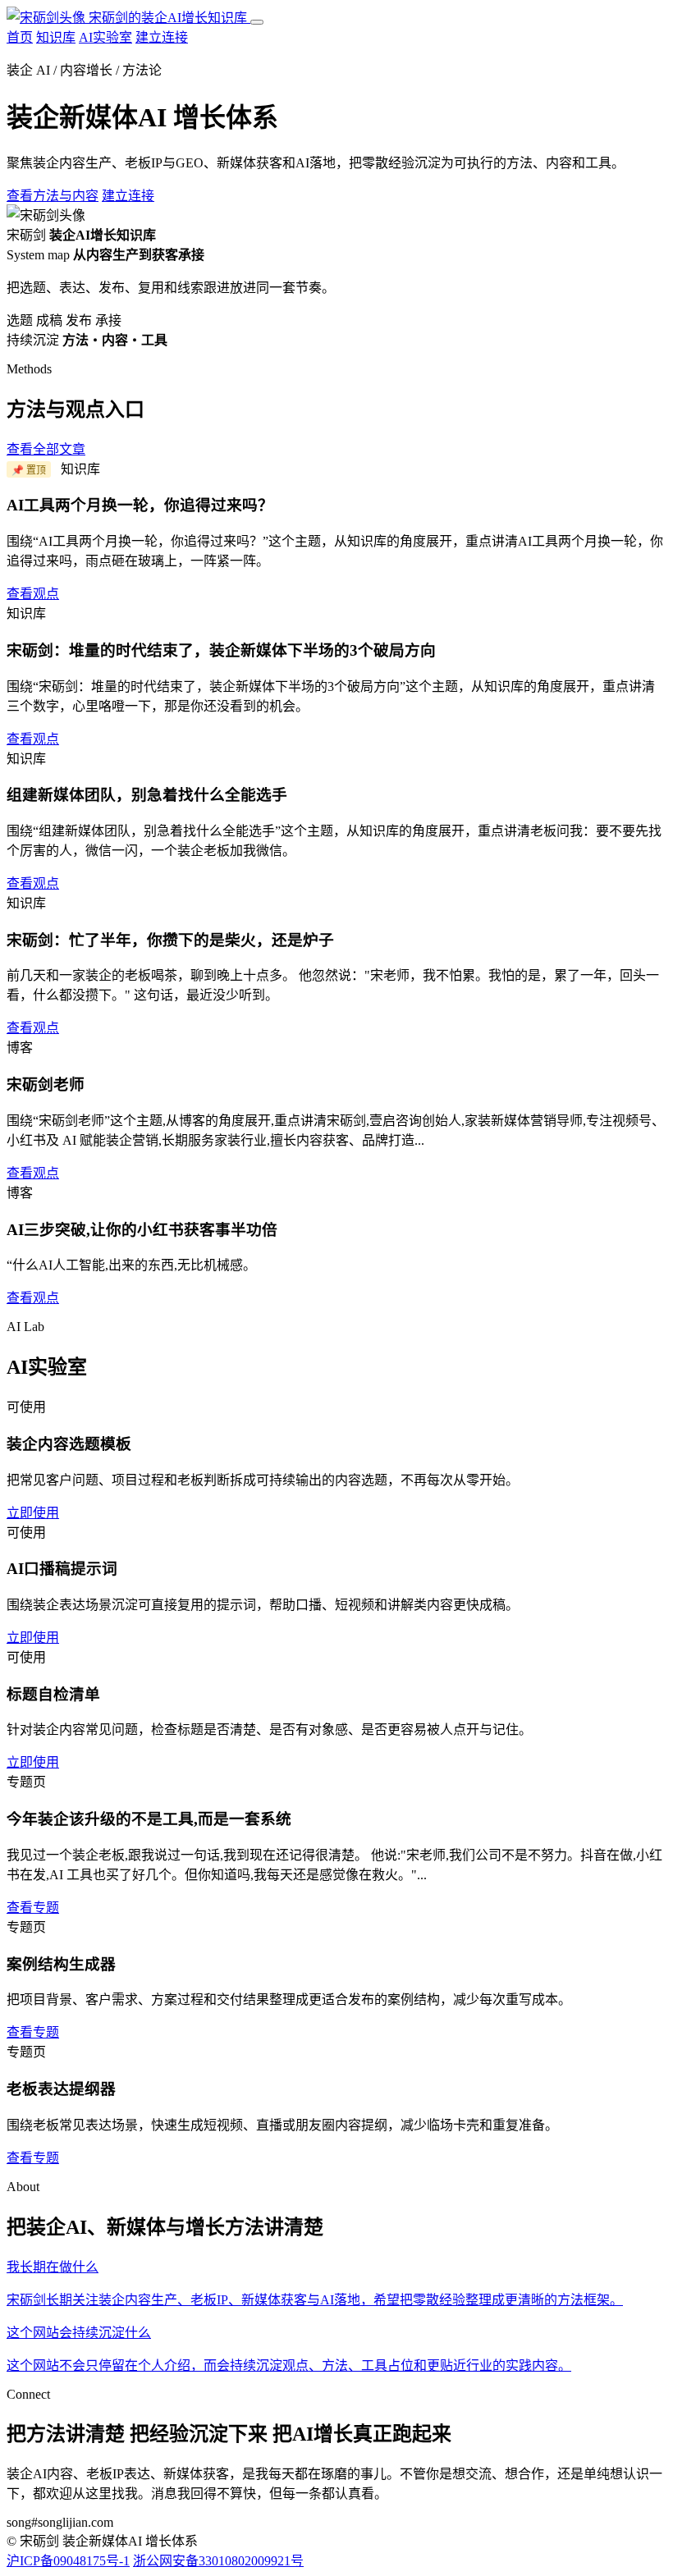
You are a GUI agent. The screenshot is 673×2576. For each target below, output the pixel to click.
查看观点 (33, 594)
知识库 (56, 37)
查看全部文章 (46, 449)
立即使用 (33, 1513)
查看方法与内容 (53, 196)
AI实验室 (105, 37)
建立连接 (162, 37)
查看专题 (33, 1908)
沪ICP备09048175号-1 (68, 2561)
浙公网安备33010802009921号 (218, 2561)
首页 (20, 37)
